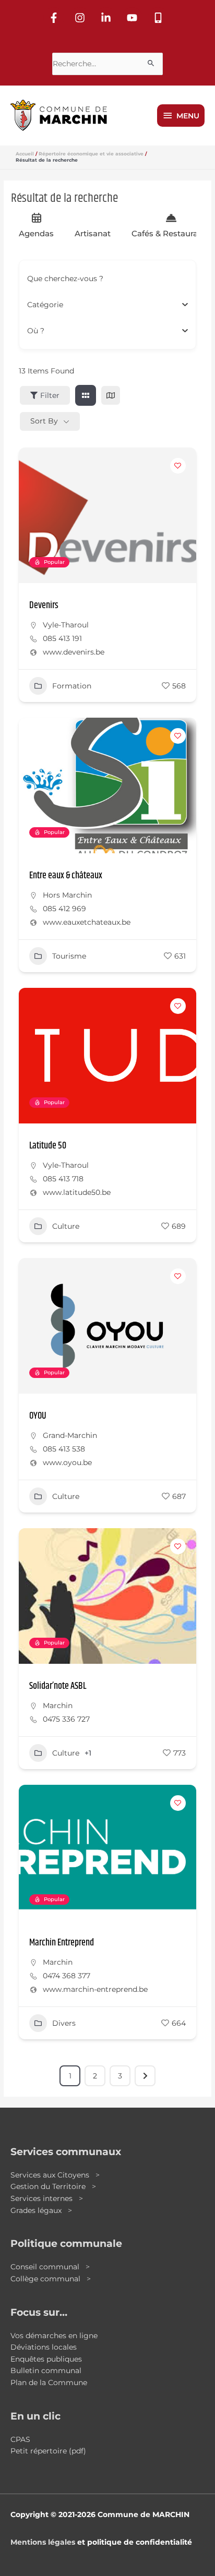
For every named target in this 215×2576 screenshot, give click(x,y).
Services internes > (47, 2198)
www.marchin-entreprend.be (95, 1989)
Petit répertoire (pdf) (48, 2451)
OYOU (38, 1416)
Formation (72, 686)
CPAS (20, 2439)
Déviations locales (44, 2347)
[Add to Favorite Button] (178, 466)
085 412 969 (64, 909)
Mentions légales (43, 2542)
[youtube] (134, 18)
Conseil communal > (50, 2267)
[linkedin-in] (107, 18)
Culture (66, 1226)
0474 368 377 (67, 1976)
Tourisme (69, 956)
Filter (50, 395)
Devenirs (44, 606)
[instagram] (81, 18)
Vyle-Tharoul (66, 625)
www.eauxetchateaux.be (87, 922)
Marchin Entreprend (62, 1943)
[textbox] (45, 305)
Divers (64, 2023)
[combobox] (104, 305)
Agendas (36, 233)
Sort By (44, 421)
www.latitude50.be (77, 1192)
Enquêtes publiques (46, 2359)
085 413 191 (62, 638)
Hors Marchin (67, 895)
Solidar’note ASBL (58, 1686)
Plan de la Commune (49, 2383)
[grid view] (86, 395)
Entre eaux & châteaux (66, 876)
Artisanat (93, 233)
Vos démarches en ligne (54, 2336)
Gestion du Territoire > (53, 2186)
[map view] (111, 395)
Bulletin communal (46, 2371)
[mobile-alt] (160, 18)
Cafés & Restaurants (171, 233)
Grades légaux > (41, 2210)
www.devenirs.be (74, 652)
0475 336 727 (66, 1719)
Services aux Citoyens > (55, 2175)
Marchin (58, 1706)
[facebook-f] (55, 18)
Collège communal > (51, 2279)
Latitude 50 (48, 1146)
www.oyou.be (67, 1462)
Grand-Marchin (70, 1435)
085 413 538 (64, 1449)
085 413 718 (63, 1179)
